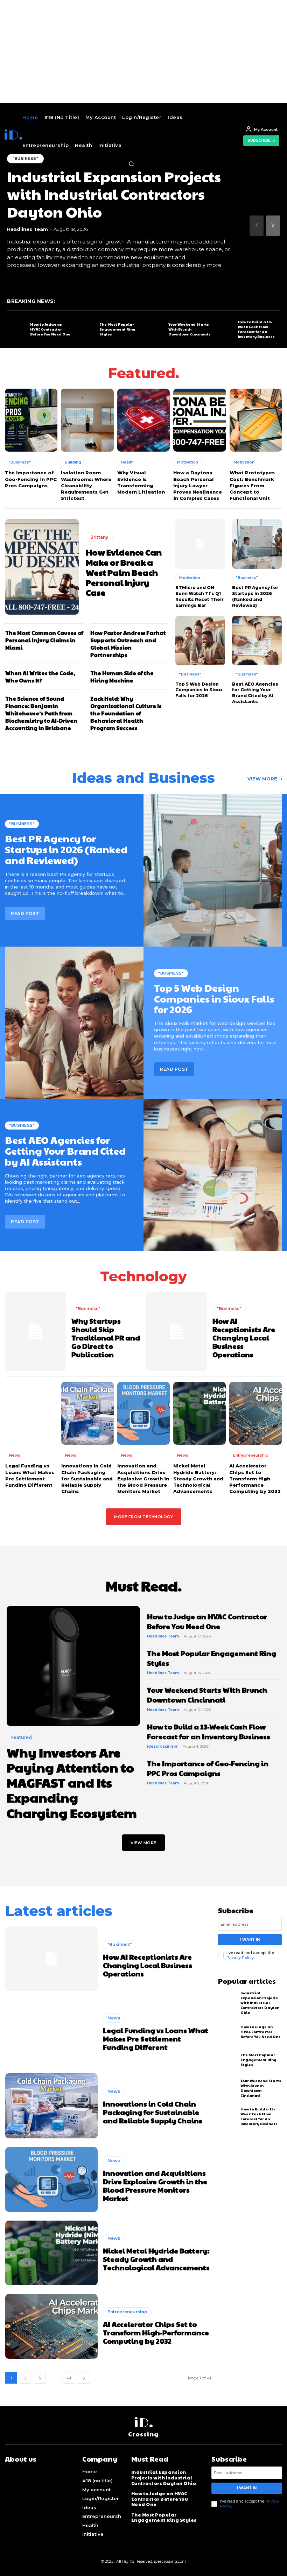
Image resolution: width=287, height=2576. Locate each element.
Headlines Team (27, 229)
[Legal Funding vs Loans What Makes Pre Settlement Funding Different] (31, 1413)
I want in (250, 1940)
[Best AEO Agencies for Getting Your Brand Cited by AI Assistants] (257, 641)
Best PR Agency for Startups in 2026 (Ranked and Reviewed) (255, 596)
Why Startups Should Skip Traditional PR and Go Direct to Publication (106, 1338)
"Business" (20, 462)
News (15, 1455)
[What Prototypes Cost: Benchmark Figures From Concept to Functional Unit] (256, 420)
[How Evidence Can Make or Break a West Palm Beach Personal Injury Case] (42, 567)
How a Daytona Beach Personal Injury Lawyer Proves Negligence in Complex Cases (198, 485)
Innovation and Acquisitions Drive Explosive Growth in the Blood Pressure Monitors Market (143, 1478)
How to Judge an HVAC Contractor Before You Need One (50, 329)
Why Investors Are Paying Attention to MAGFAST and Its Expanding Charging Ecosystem (72, 1782)
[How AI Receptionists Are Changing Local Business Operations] (177, 1332)
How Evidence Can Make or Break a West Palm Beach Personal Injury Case (124, 572)
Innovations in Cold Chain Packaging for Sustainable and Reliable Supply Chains (87, 1478)
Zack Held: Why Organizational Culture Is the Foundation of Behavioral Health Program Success (126, 713)
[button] (131, 164)
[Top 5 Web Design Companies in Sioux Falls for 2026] (200, 641)
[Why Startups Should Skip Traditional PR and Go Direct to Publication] (36, 1332)
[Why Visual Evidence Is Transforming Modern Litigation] (143, 420)
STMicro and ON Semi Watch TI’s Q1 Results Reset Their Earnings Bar (199, 596)
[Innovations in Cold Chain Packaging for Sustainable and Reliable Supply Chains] (87, 1413)
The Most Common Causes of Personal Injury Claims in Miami (44, 640)
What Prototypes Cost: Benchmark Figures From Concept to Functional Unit (252, 485)
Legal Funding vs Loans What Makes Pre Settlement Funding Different (156, 2039)
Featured (22, 1737)
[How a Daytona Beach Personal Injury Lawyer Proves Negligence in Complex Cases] (199, 420)
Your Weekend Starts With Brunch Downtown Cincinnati (189, 329)
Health (127, 462)
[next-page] (273, 226)
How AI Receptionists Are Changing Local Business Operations (244, 1338)
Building (73, 462)
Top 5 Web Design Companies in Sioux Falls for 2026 (199, 690)
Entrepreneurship (251, 1455)
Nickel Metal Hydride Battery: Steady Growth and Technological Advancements (198, 1478)
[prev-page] (257, 226)
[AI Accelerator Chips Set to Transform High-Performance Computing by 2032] (255, 1413)
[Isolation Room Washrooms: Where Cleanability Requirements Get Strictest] (87, 420)
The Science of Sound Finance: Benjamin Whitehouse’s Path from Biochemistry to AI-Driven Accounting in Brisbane (41, 713)
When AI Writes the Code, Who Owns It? (40, 677)
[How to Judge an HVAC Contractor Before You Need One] (17, 330)
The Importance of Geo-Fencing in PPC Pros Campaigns (31, 479)
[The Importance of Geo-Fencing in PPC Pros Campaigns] (31, 420)
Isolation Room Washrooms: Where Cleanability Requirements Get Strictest (86, 485)
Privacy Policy (240, 1958)
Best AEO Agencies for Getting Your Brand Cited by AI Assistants (255, 693)
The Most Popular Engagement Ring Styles (117, 329)
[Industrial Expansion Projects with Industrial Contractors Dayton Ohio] (228, 2002)
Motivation (188, 462)
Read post (174, 1069)
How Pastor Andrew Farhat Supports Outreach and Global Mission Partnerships (128, 644)
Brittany (99, 537)
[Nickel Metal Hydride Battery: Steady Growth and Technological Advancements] (199, 1413)
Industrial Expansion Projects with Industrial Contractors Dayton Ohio (114, 194)
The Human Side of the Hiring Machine (122, 677)
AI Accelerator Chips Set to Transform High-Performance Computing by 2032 (255, 1478)
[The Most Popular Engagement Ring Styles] (86, 330)
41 (69, 2378)
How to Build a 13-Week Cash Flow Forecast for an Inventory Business (256, 329)
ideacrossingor (162, 1746)
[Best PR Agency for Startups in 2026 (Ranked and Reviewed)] (257, 544)
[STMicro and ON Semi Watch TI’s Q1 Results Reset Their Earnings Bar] (200, 544)
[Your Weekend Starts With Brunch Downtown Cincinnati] (155, 330)
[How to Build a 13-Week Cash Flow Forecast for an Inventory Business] (224, 330)
